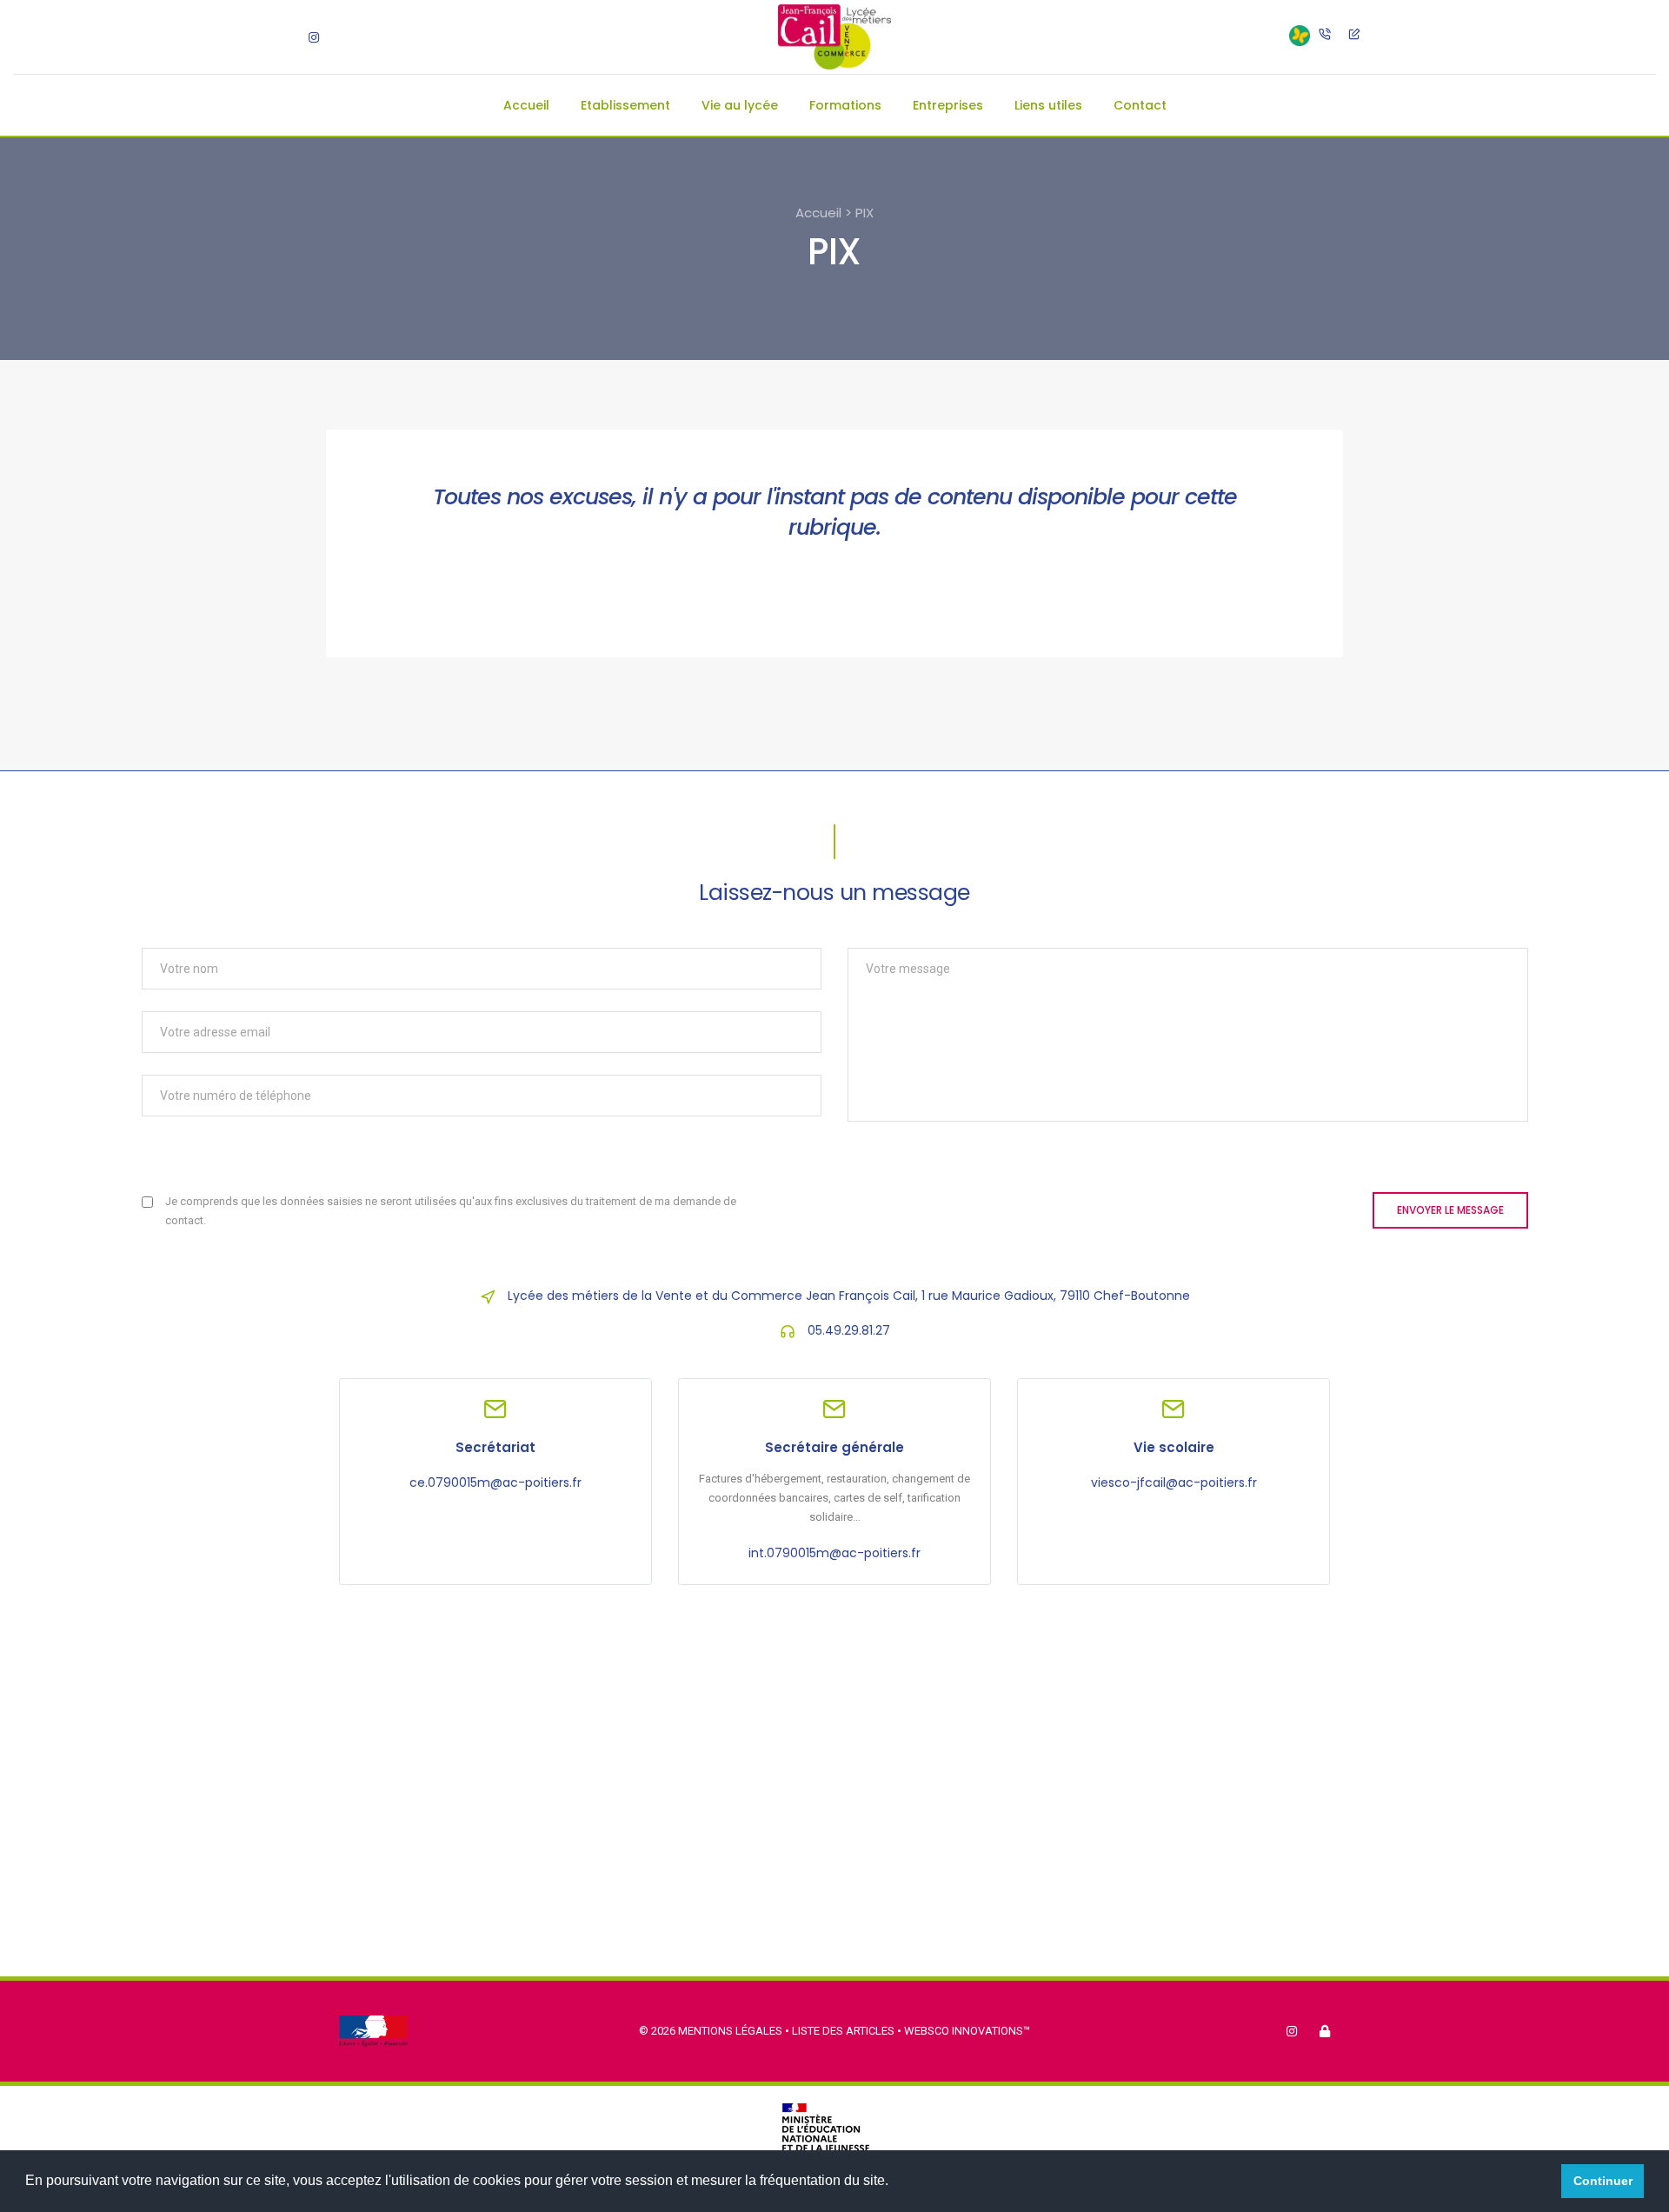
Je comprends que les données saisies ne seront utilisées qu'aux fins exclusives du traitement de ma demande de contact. (451, 1211)
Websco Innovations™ (967, 2031)
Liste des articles (844, 2031)
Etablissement (625, 105)
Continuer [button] (1603, 2181)
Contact (1140, 105)
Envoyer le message (1450, 1210)
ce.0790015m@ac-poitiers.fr (495, 1482)
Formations (845, 105)
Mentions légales (730, 2031)
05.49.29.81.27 (849, 1330)
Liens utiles (1048, 105)
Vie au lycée (740, 105)
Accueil (526, 105)
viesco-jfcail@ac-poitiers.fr (1174, 1482)
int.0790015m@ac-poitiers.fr (834, 1553)
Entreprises (948, 105)
